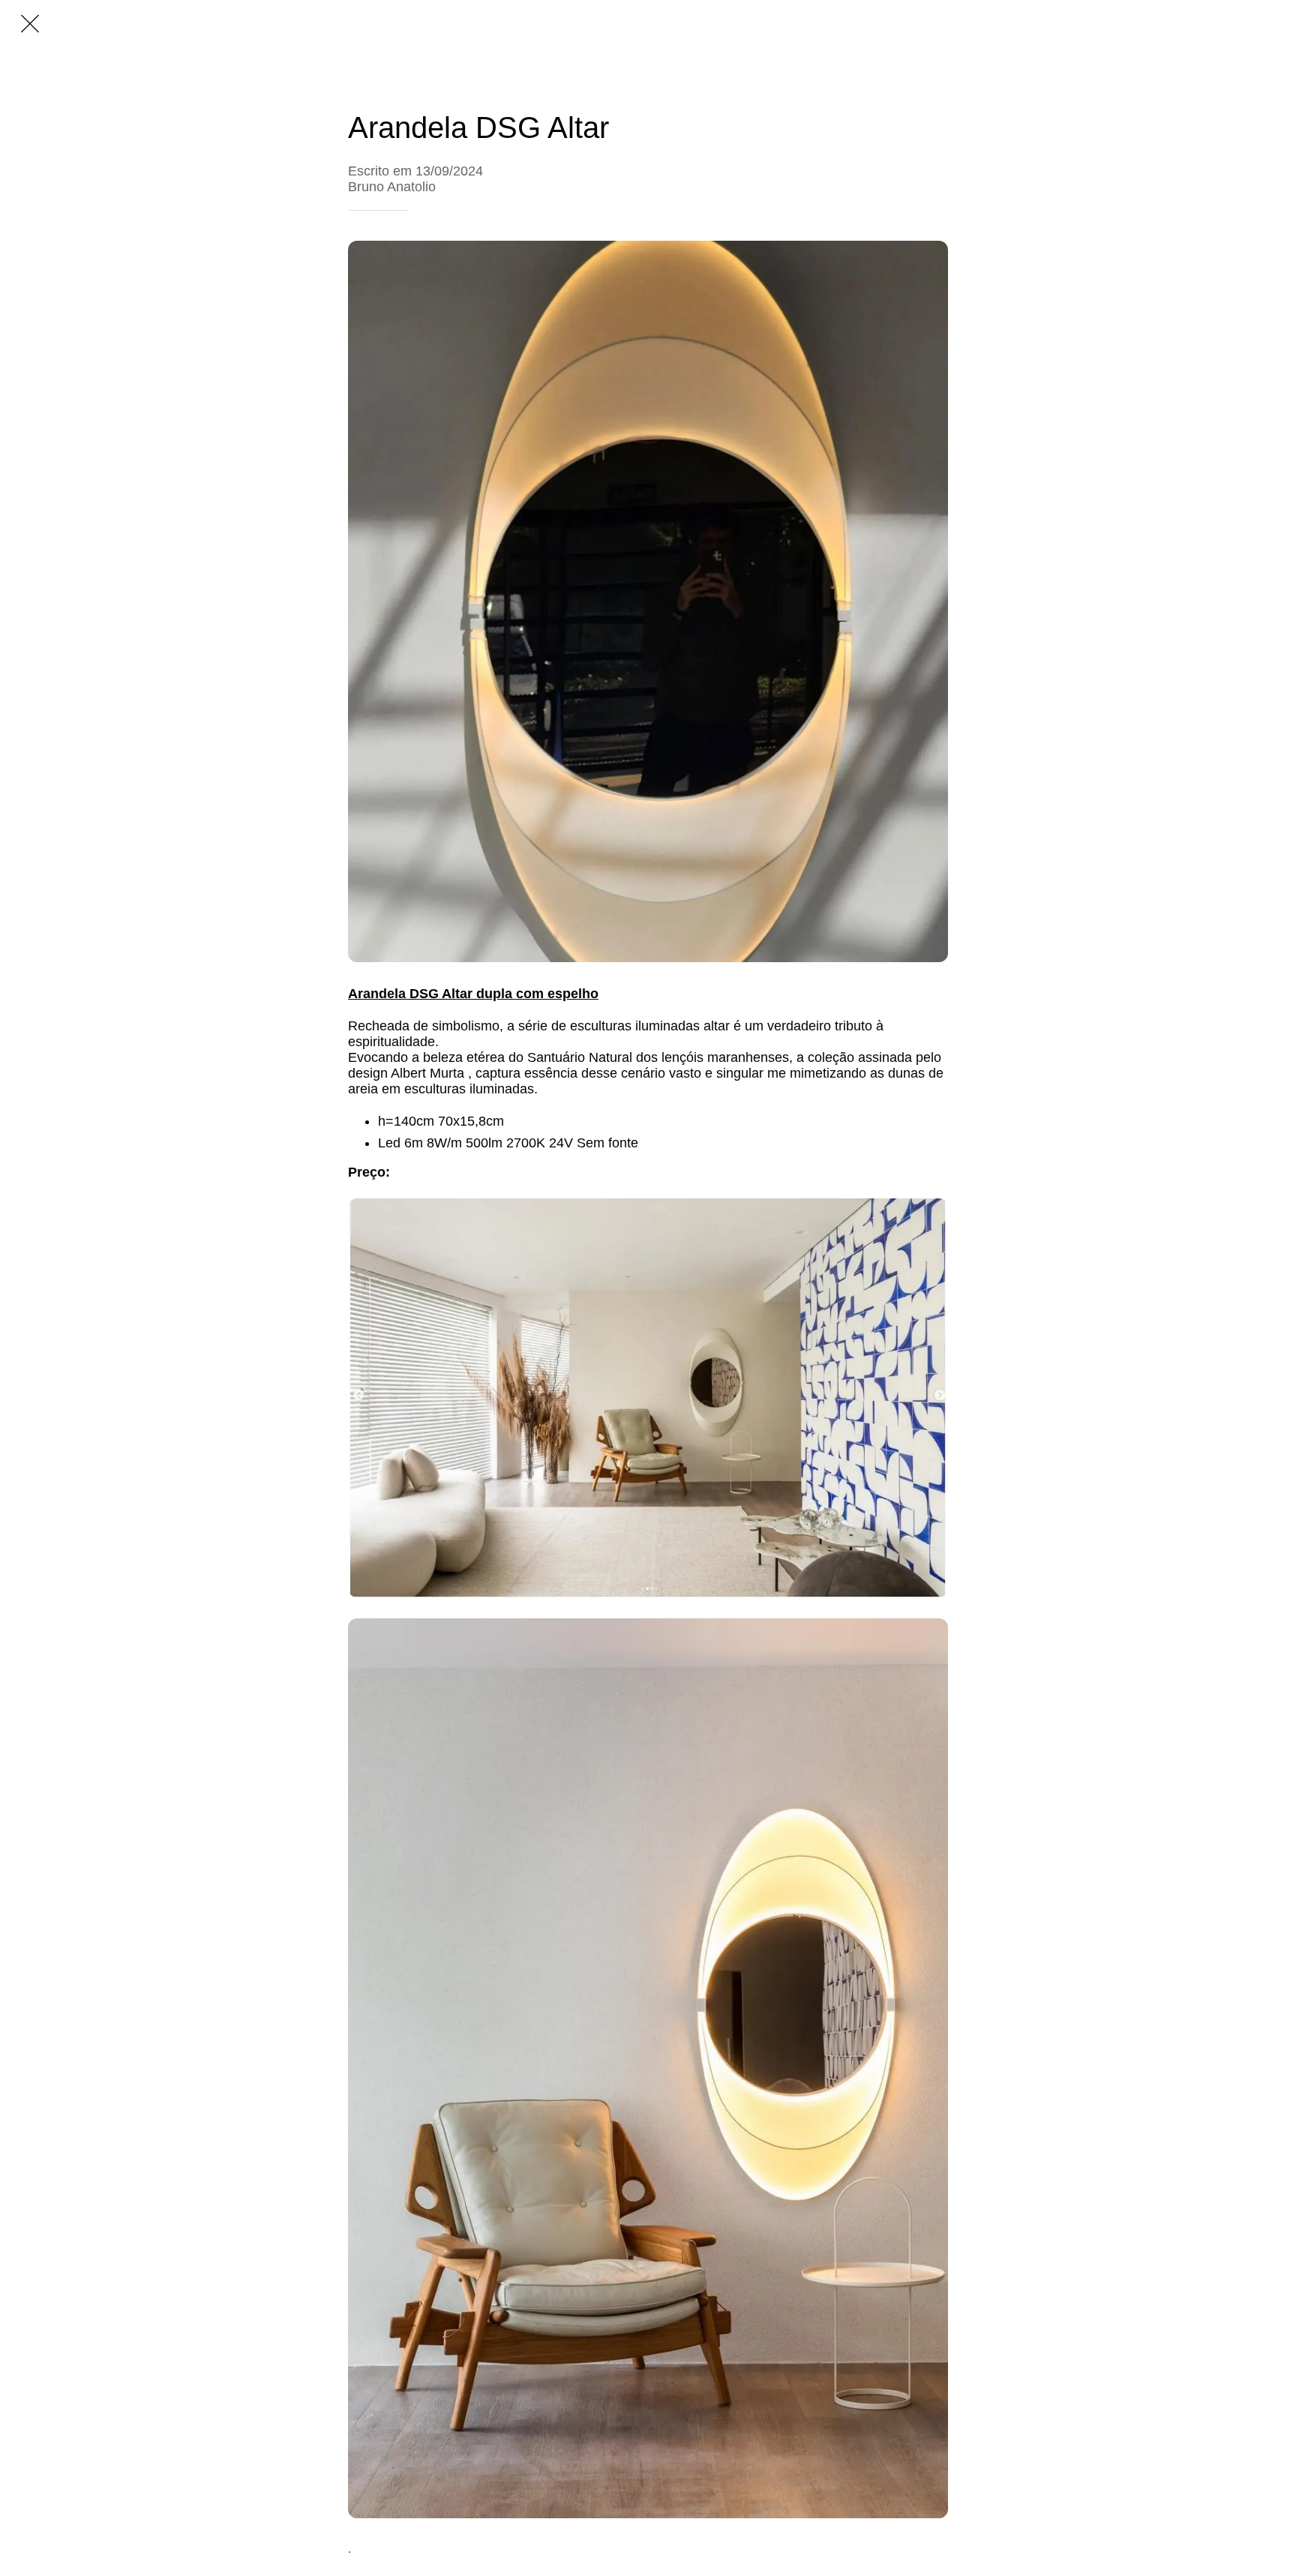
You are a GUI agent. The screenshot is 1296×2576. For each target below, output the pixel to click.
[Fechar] (30, 24)
